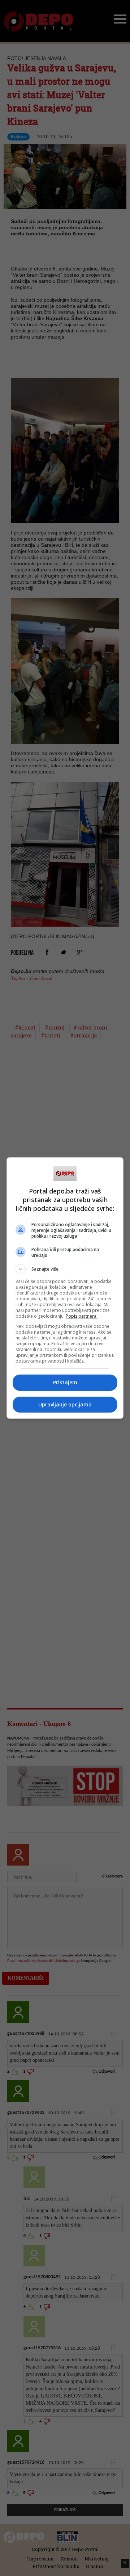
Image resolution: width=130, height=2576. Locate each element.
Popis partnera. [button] (82, 1316)
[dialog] (65, 1288)
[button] (65, 1269)
